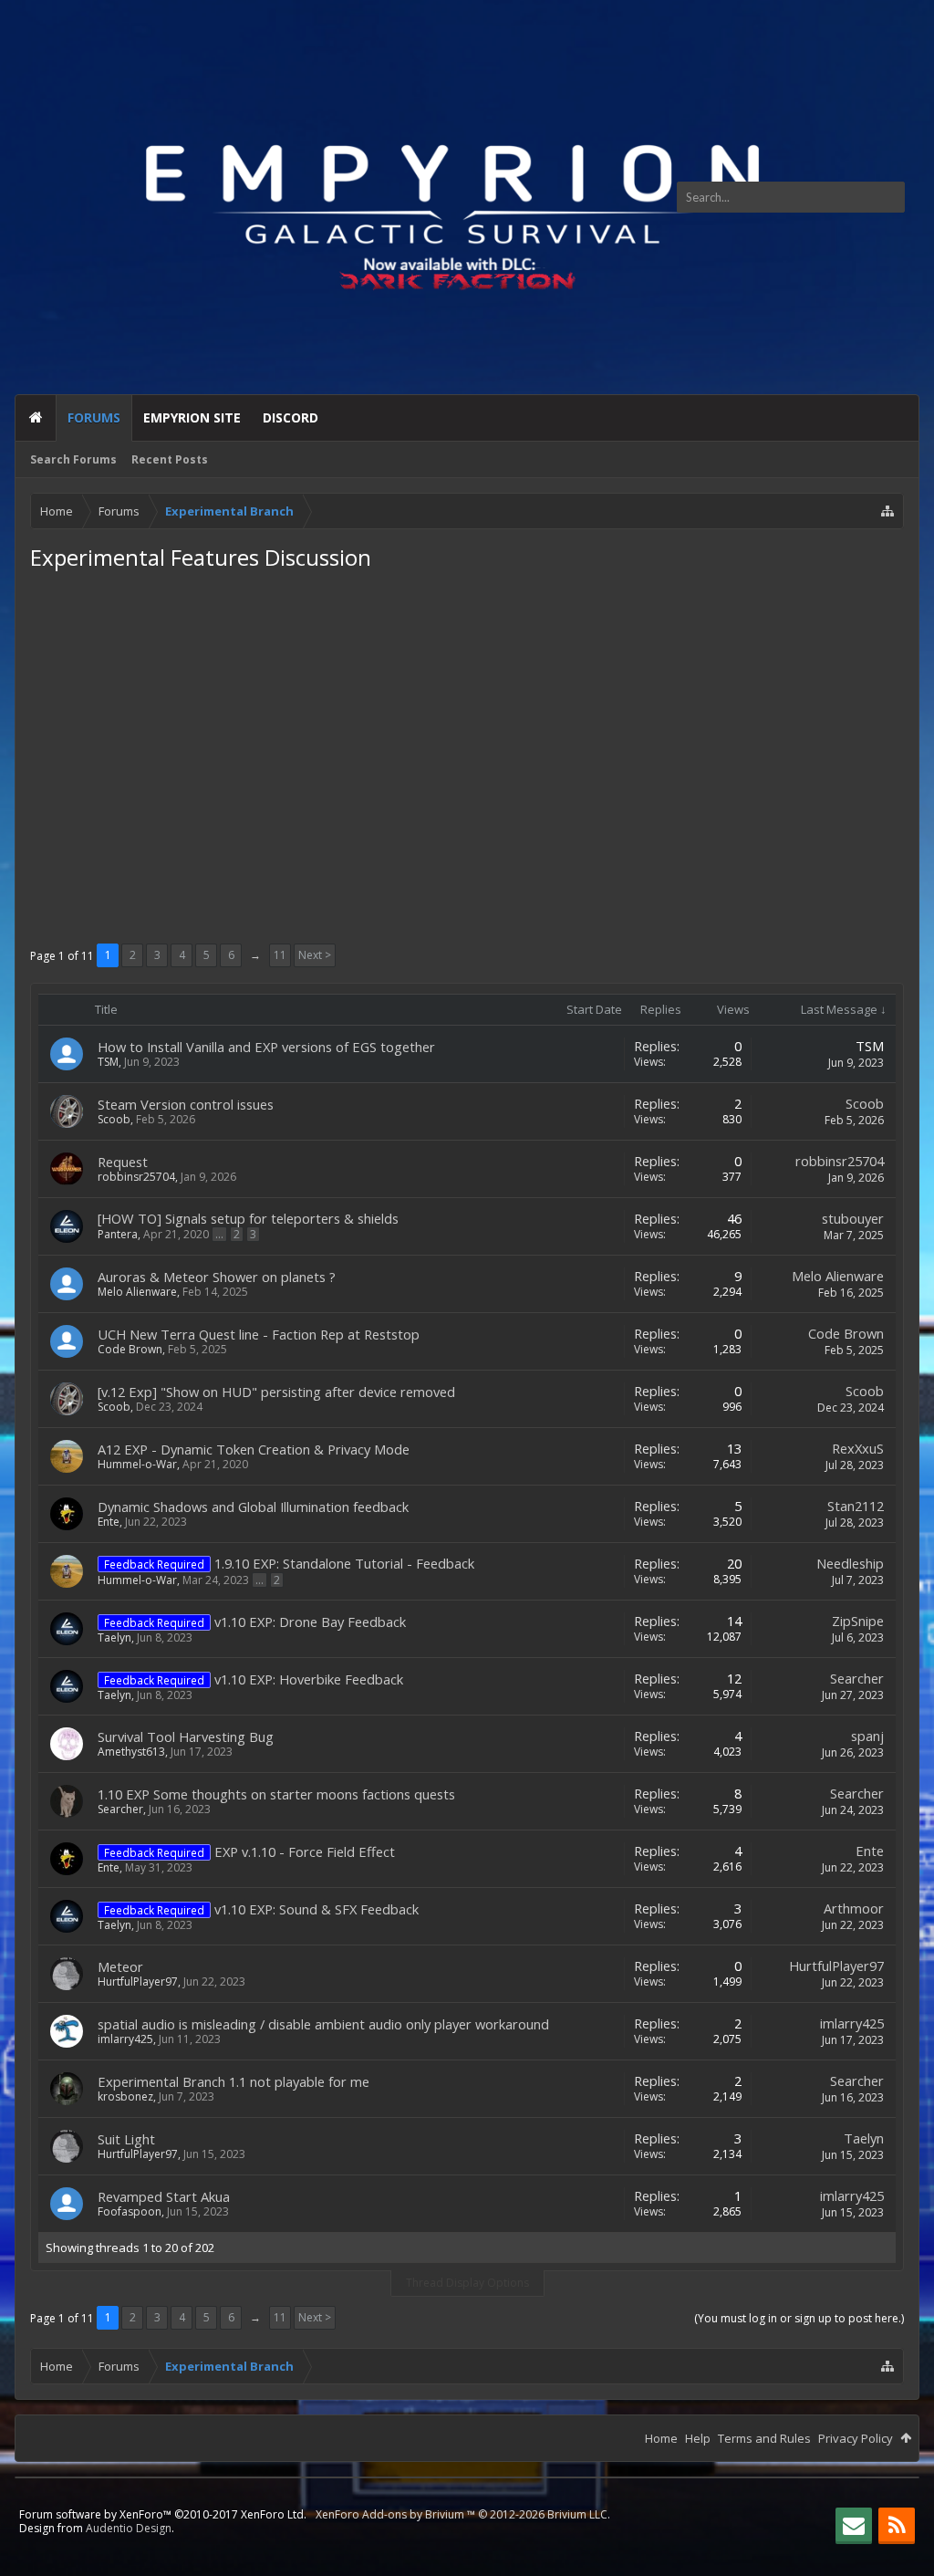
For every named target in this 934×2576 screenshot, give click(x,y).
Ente (109, 1522)
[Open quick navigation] (887, 511)
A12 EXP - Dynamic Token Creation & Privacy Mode (254, 1449)
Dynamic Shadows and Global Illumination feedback (253, 1507)
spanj (867, 1736)
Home (36, 418)
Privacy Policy (856, 2438)
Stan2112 (856, 1506)
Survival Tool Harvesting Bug (186, 1736)
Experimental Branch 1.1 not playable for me (233, 2081)
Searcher (857, 1678)
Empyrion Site (192, 417)
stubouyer (853, 1218)
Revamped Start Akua (164, 2196)
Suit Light (126, 2139)
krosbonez (125, 2096)
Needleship (850, 1563)
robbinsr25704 (136, 1177)
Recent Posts (170, 459)
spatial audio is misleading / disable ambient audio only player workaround (323, 2024)
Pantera (118, 1234)
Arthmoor (854, 1908)
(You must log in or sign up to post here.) (799, 2318)
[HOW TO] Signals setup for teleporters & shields (248, 1218)
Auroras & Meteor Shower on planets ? (217, 1277)
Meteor (120, 1966)
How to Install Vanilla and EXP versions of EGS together (266, 1047)
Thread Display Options (467, 2283)
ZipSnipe (858, 1621)
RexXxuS (858, 1448)
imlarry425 (125, 2039)
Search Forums (73, 459)
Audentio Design (129, 2528)
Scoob (114, 1119)
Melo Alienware (137, 1292)
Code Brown (130, 1349)
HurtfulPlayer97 (138, 1982)
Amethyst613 (131, 1752)
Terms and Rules (764, 2438)
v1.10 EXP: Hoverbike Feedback (309, 1679)
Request (123, 1162)
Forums (94, 417)
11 (280, 955)
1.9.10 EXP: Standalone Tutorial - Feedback (344, 1563)
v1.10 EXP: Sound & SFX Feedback (317, 1909)
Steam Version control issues (186, 1104)
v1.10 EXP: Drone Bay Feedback (310, 1622)
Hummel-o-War (137, 1464)
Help (698, 2438)
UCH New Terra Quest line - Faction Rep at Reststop (259, 1334)
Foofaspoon (130, 2211)
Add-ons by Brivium (463, 2514)
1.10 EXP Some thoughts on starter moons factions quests (276, 1794)
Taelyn (114, 1637)
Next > (315, 955)
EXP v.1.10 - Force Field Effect (305, 1851)
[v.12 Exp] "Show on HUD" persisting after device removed (276, 1392)
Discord (291, 417)
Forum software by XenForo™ (163, 2514)
